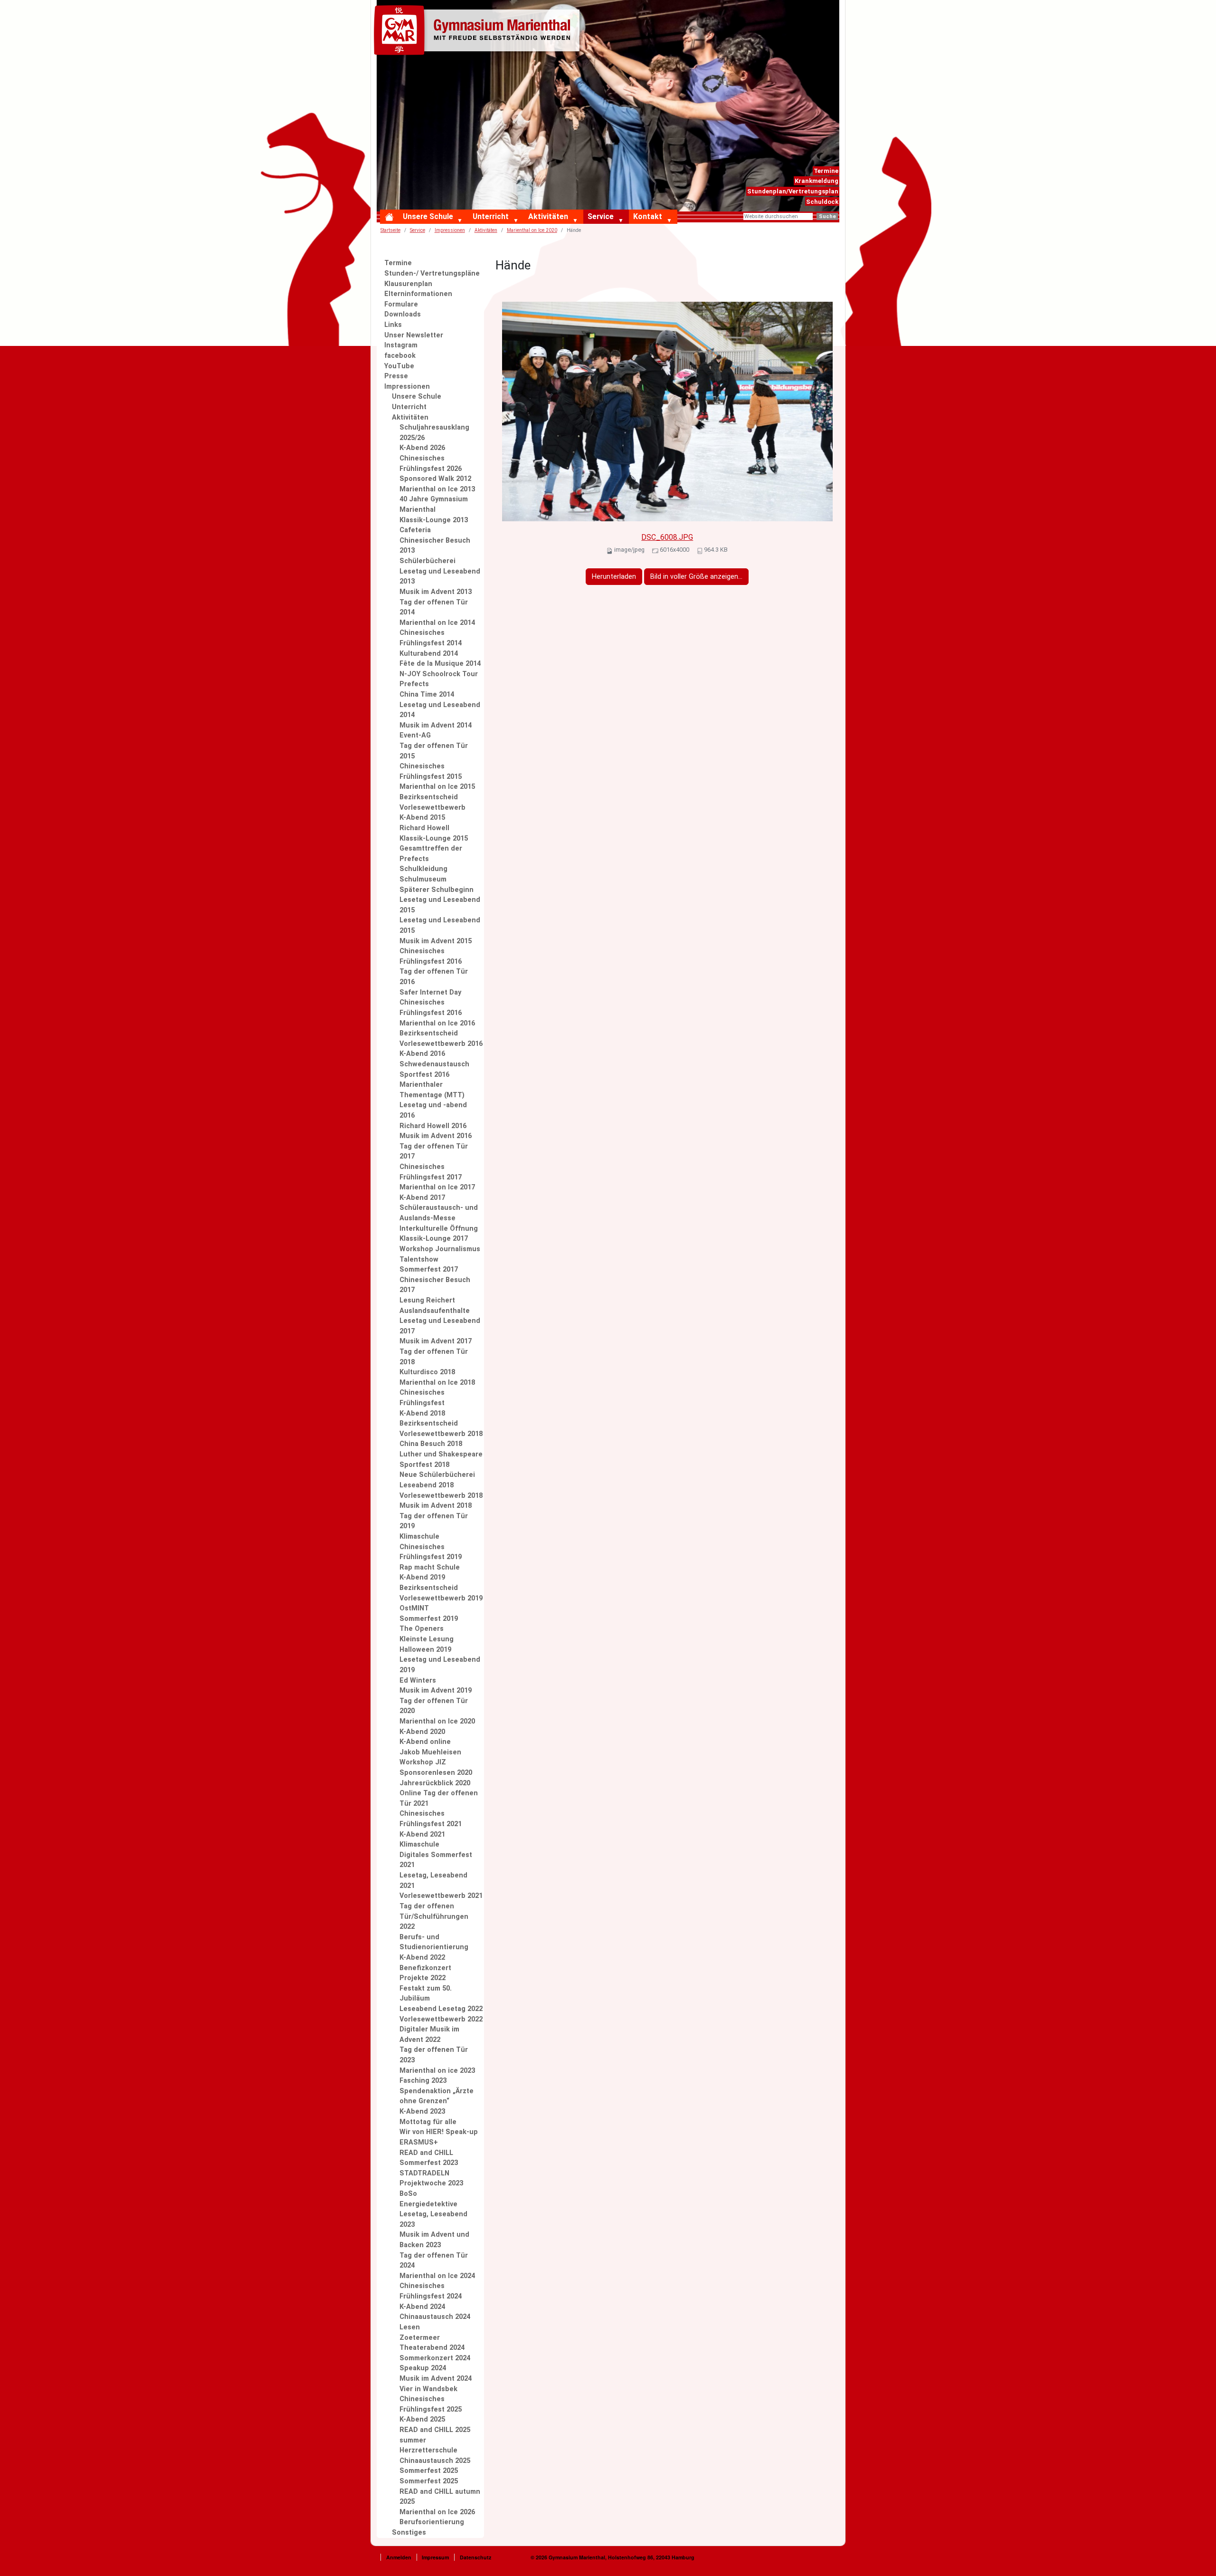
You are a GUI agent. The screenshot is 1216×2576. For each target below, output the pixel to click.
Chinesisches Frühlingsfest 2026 (431, 464)
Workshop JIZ (423, 1762)
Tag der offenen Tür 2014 (434, 608)
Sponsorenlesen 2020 (436, 1773)
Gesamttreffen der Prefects (431, 854)
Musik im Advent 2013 (436, 592)
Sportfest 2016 (424, 1075)
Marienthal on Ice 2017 (437, 1187)
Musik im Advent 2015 (436, 941)
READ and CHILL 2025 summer (435, 2435)
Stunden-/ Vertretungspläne (432, 273)
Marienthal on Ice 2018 (437, 1383)
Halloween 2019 (425, 1650)
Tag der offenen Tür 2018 (434, 1357)
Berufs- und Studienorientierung (434, 1942)
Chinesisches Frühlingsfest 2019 (431, 1552)
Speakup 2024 (423, 2368)
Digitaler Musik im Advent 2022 (429, 2035)
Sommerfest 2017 (429, 1269)
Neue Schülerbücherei (437, 1475)
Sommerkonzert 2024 (435, 2358)
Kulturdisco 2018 (427, 1372)
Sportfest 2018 (424, 1465)
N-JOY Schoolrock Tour (439, 674)
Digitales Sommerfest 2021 (436, 1860)
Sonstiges (409, 2533)
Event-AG (415, 735)
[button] (462, 221)
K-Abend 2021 (422, 1834)
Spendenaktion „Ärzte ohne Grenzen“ (437, 2096)
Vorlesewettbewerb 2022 (441, 2019)
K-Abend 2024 (422, 2307)
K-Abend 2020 (422, 1732)
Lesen (410, 2327)
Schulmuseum (423, 879)
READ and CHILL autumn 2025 (440, 2497)
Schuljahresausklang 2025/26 (434, 433)
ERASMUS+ (419, 2142)
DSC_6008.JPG (667, 537)
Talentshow (419, 1259)
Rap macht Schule (430, 1567)
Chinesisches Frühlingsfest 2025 (431, 2404)
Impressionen (450, 230)
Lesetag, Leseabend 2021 (433, 1881)
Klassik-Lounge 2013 (434, 520)
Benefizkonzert (425, 1968)
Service (601, 216)
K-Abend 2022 (422, 1958)
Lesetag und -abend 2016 (433, 1110)
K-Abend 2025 (422, 2419)
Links (393, 325)
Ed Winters (418, 1681)
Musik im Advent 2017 (436, 1341)
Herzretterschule (428, 2450)
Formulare (401, 304)
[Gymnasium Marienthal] (479, 32)
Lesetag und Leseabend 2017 (440, 1326)
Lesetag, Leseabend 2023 (433, 2219)
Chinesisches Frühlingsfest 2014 (431, 638)
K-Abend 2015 (422, 818)
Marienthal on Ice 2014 (437, 623)
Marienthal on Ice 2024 (437, 2276)
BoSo (408, 2194)
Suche (827, 216)
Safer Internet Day (430, 992)
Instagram (401, 345)
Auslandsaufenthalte (435, 1311)
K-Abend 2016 (422, 1054)
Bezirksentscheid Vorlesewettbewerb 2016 (441, 1039)
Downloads (403, 314)
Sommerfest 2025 (429, 2471)
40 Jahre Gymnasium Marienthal (434, 504)
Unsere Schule (428, 216)
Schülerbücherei (427, 561)
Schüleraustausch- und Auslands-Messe (439, 1213)
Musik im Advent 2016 (436, 1136)
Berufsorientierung (432, 2522)
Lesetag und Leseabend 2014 (440, 710)
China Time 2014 (427, 694)
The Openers (422, 1629)
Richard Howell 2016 (433, 1126)
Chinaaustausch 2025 (435, 2461)
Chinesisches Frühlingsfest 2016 (431, 956)
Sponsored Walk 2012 (435, 479)
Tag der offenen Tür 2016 (434, 977)
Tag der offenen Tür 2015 (434, 751)
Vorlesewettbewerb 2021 (441, 1896)
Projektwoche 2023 (431, 2183)
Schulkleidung (423, 869)
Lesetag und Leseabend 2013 (440, 577)
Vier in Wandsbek (428, 2389)
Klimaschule (419, 1537)
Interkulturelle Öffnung (439, 1229)
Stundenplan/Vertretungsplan (793, 191)
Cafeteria (415, 530)
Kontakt (648, 216)
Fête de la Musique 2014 (440, 664)
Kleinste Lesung (427, 1639)
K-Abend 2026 (422, 448)
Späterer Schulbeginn (437, 890)
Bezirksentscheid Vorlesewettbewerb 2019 (441, 1593)
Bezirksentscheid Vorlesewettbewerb (432, 802)
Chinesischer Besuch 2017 (435, 1285)
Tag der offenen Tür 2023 (434, 2055)
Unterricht (491, 216)
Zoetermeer (420, 2338)
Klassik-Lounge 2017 (434, 1239)
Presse (396, 376)
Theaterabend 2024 (432, 2348)
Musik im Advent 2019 (436, 1690)
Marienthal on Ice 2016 (437, 1023)
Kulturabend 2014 (429, 654)
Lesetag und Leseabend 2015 (440, 905)
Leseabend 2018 (427, 1485)
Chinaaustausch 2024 (435, 2317)
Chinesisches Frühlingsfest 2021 (431, 1819)
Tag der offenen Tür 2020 (434, 1706)
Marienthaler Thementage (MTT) (432, 1090)
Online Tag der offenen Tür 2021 (439, 1798)
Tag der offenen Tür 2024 (434, 2261)
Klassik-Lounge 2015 (434, 838)
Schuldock (822, 202)
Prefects (414, 684)
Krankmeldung (817, 181)
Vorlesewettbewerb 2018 (441, 1496)
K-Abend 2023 (422, 2112)
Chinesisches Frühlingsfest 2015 (431, 771)
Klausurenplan (408, 284)
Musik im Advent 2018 (436, 1506)
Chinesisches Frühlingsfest (422, 1398)
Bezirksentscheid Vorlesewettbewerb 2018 (441, 1429)
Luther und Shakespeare (441, 1454)
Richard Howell (424, 828)
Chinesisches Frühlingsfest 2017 (431, 1172)
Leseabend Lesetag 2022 (441, 2009)
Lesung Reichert (427, 1300)
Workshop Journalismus (440, 1249)
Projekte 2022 (423, 1978)
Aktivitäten (548, 216)
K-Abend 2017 (422, 1198)
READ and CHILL (426, 2153)
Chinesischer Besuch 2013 (435, 546)
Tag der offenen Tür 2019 (434, 1521)
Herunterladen (614, 577)
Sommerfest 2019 (429, 1619)
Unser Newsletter (414, 335)
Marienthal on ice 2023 (437, 2071)
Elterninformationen (418, 294)
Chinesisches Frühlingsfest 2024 (431, 2291)
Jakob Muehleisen (430, 1752)
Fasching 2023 (423, 2081)
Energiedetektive (428, 2204)
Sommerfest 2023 (429, 2163)
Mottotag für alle (428, 2122)
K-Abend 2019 (422, 1577)
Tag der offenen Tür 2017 (434, 1152)
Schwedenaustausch (434, 1064)
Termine (826, 171)
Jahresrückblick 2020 (435, 1783)
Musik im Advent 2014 (436, 725)
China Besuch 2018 (431, 1444)
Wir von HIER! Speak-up (439, 2132)
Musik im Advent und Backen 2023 (434, 2240)
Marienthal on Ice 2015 (437, 787)
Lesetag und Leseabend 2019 (440, 1665)
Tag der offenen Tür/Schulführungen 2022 (434, 1916)
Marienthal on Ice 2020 (532, 230)
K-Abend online (425, 1742)
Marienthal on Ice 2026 (437, 2512)
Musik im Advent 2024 (436, 2379)
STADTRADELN (424, 2173)
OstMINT (414, 1608)
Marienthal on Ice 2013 (437, 489)
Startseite (390, 230)
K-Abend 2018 (422, 1413)
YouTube (399, 366)
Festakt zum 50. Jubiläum (426, 1994)
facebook (400, 356)
